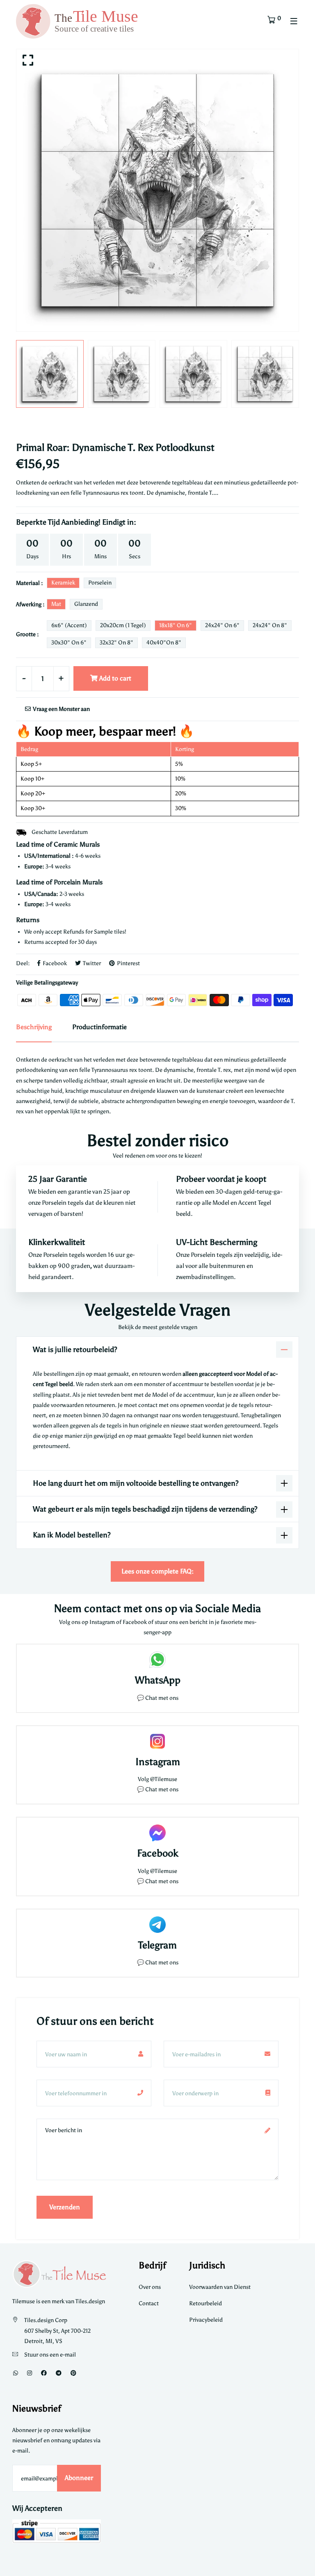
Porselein (100, 583)
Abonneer (79, 2478)
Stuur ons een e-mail (50, 2355)
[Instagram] (30, 2373)
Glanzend (86, 604)
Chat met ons (162, 1698)
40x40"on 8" (164, 643)
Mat (56, 604)
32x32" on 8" (116, 643)
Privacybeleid (206, 2320)
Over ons (150, 2287)
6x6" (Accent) (69, 625)
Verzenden (65, 2207)
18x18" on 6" (176, 625)
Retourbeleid (205, 2303)
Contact (149, 2303)
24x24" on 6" (222, 625)
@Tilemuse (164, 1779)
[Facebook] (44, 2373)
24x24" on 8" (270, 625)
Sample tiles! (110, 932)
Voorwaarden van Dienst (220, 2287)
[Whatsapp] (16, 2373)
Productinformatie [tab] (99, 1027)
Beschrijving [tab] (34, 1027)
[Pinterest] (73, 2373)
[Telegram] (59, 2373)
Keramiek (63, 583)
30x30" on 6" (69, 643)
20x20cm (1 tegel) (123, 625)
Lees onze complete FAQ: (157, 1571)
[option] (157, 190)
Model (221, 1203)
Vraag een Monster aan (61, 709)
